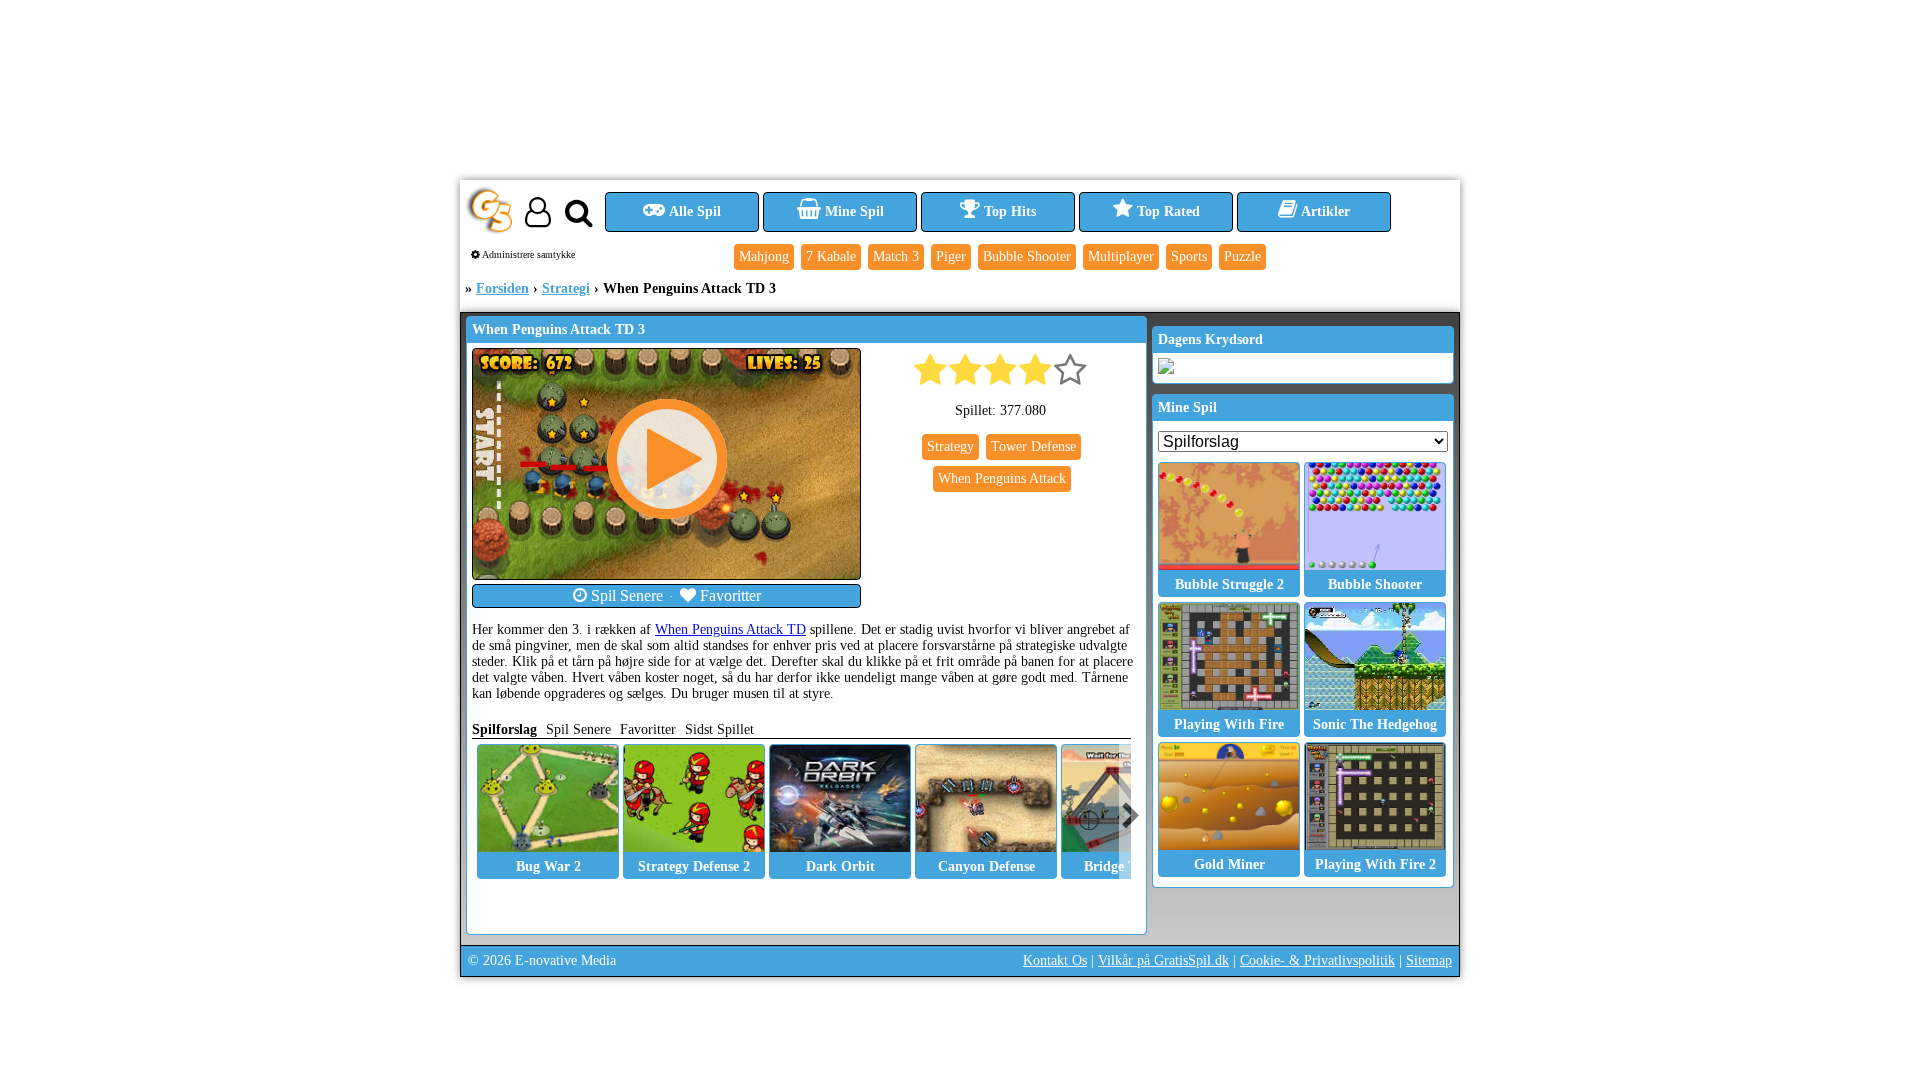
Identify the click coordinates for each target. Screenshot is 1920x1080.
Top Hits (1008, 211)
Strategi (566, 288)
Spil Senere (625, 595)
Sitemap (1429, 960)
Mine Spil (852, 211)
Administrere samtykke (527, 254)
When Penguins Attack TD (730, 629)
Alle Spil (693, 211)
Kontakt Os (1055, 960)
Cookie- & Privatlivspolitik (1317, 960)
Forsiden (502, 288)
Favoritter (728, 595)
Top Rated (1166, 211)
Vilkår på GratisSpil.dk (1163, 960)
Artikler (1324, 211)
